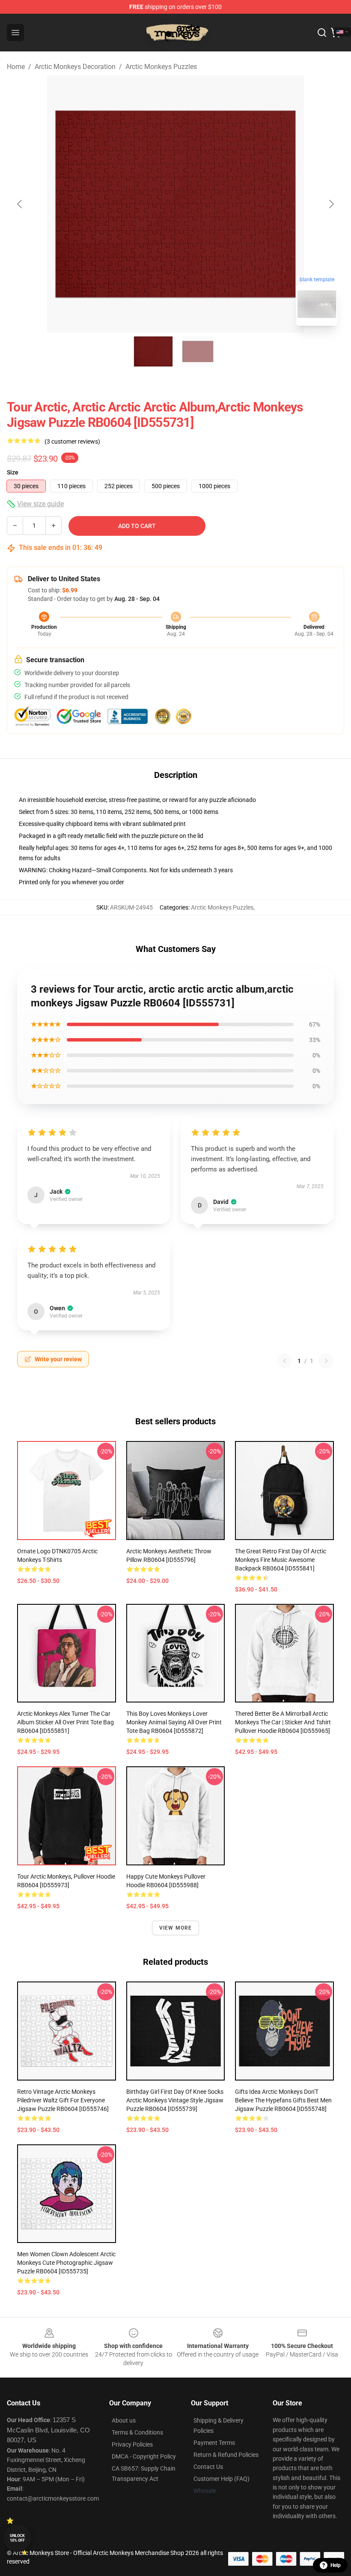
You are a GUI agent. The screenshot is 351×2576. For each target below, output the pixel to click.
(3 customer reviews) (72, 441)
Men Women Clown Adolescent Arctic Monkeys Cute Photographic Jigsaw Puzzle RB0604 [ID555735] (66, 2263)
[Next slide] (331, 204)
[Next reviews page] (326, 1361)
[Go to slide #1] (153, 351)
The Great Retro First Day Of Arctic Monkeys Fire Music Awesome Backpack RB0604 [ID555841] (281, 1560)
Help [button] (336, 2565)
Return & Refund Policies (226, 2455)
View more (176, 1928)
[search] (322, 33)
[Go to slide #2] (198, 351)
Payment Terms (214, 2443)
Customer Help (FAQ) (222, 2479)
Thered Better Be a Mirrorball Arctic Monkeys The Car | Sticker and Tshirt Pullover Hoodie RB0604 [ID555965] (283, 1722)
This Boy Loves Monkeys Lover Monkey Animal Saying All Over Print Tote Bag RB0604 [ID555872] (174, 1722)
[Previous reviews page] (285, 1361)
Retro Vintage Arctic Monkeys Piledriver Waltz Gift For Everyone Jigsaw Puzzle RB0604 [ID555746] (63, 2100)
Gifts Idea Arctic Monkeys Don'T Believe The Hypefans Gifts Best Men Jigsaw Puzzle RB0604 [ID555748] (283, 2100)
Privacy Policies (132, 2444)
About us (124, 2420)
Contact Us (208, 2467)
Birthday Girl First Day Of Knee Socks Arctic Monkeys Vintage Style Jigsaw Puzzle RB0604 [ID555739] (175, 2100)
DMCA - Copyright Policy (144, 2456)
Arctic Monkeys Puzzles (161, 67)
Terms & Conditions (137, 2432)
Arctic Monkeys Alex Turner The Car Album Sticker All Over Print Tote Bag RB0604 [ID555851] (65, 1722)
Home (16, 67)
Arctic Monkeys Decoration (75, 67)
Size (13, 472)
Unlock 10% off (17, 2538)
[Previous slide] (20, 204)
